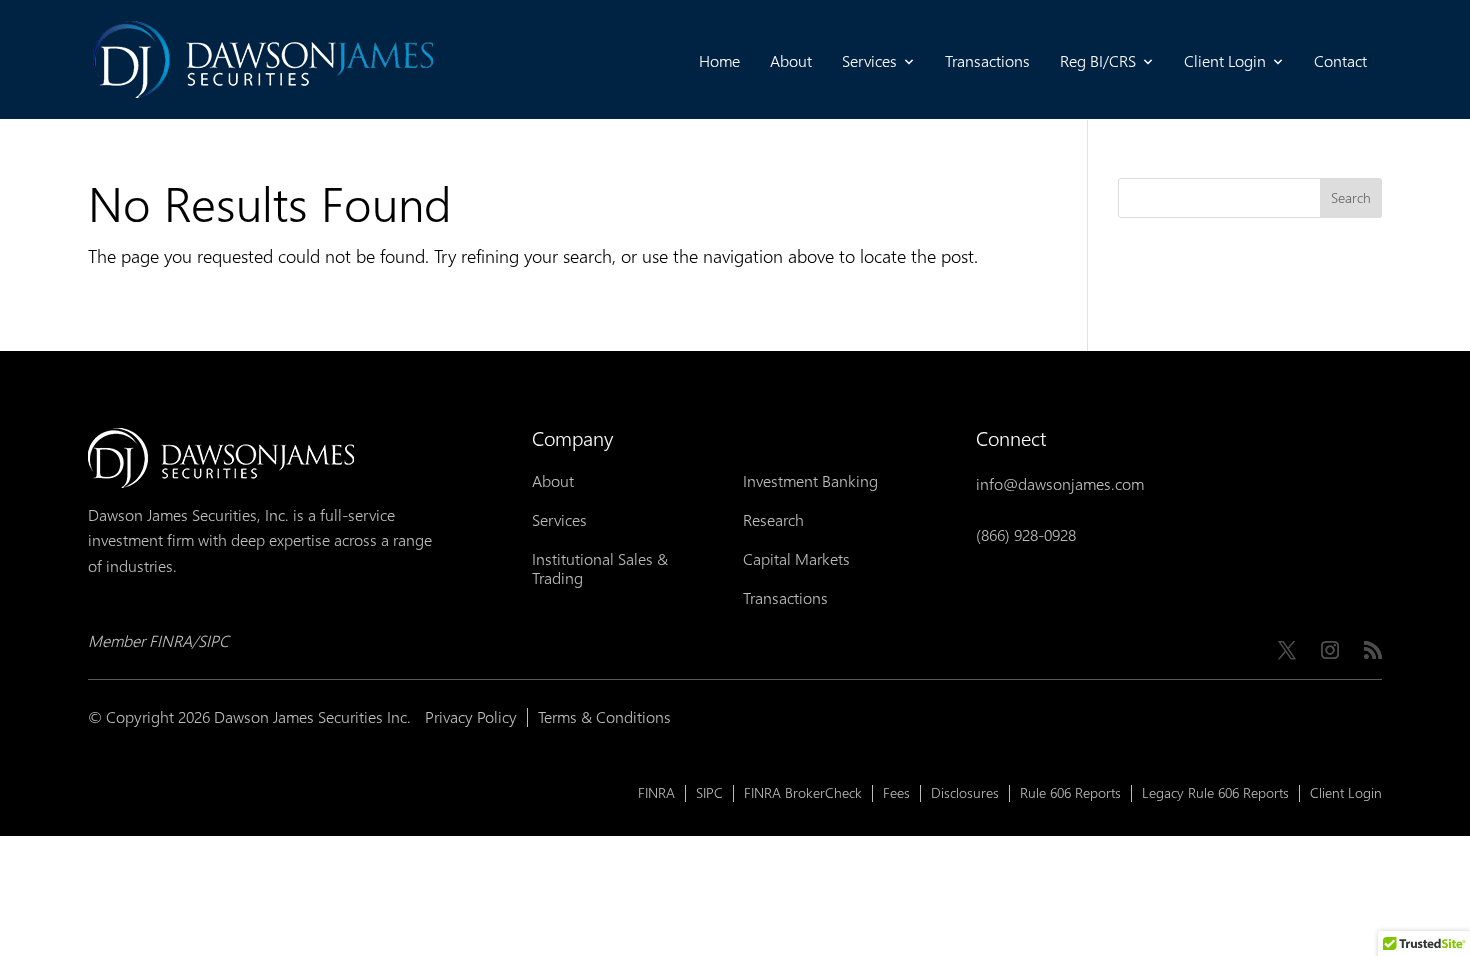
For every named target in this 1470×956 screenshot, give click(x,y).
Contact (1340, 61)
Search (1351, 198)
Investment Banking (810, 481)
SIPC (709, 793)
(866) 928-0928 (1026, 535)
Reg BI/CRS (1098, 61)
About (791, 61)
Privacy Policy (471, 717)
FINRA (656, 793)
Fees (896, 793)
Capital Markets (796, 559)
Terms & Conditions (604, 717)
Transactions (987, 61)
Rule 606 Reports (1070, 793)
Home (719, 61)
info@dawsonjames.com (1060, 484)
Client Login (1225, 61)
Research (773, 520)
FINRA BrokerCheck (803, 793)
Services (869, 61)
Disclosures (965, 793)
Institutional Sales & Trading (600, 569)
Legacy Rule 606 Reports (1215, 793)
